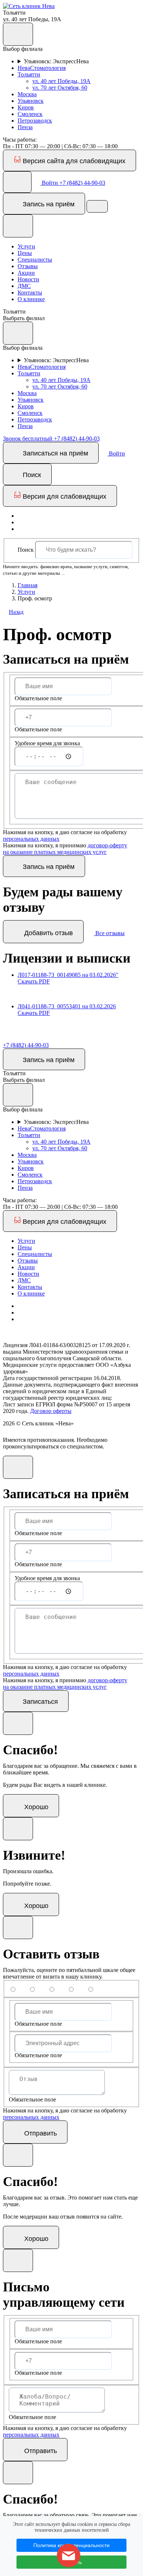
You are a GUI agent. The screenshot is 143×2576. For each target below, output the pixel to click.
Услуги (26, 246)
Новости (28, 279)
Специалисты (35, 260)
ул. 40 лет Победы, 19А (61, 81)
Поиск (26, 550)
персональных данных (31, 839)
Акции (26, 273)
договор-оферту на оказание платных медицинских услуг (65, 849)
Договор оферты (51, 1411)
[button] (29, 6)
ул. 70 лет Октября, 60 (60, 88)
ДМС (24, 286)
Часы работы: (20, 140)
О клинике (31, 299)
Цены (25, 253)
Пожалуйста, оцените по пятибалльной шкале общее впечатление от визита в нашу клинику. (69, 1973)
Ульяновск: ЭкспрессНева (56, 61)
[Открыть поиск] (17, 182)
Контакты (30, 293)
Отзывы (28, 266)
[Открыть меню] (97, 206)
